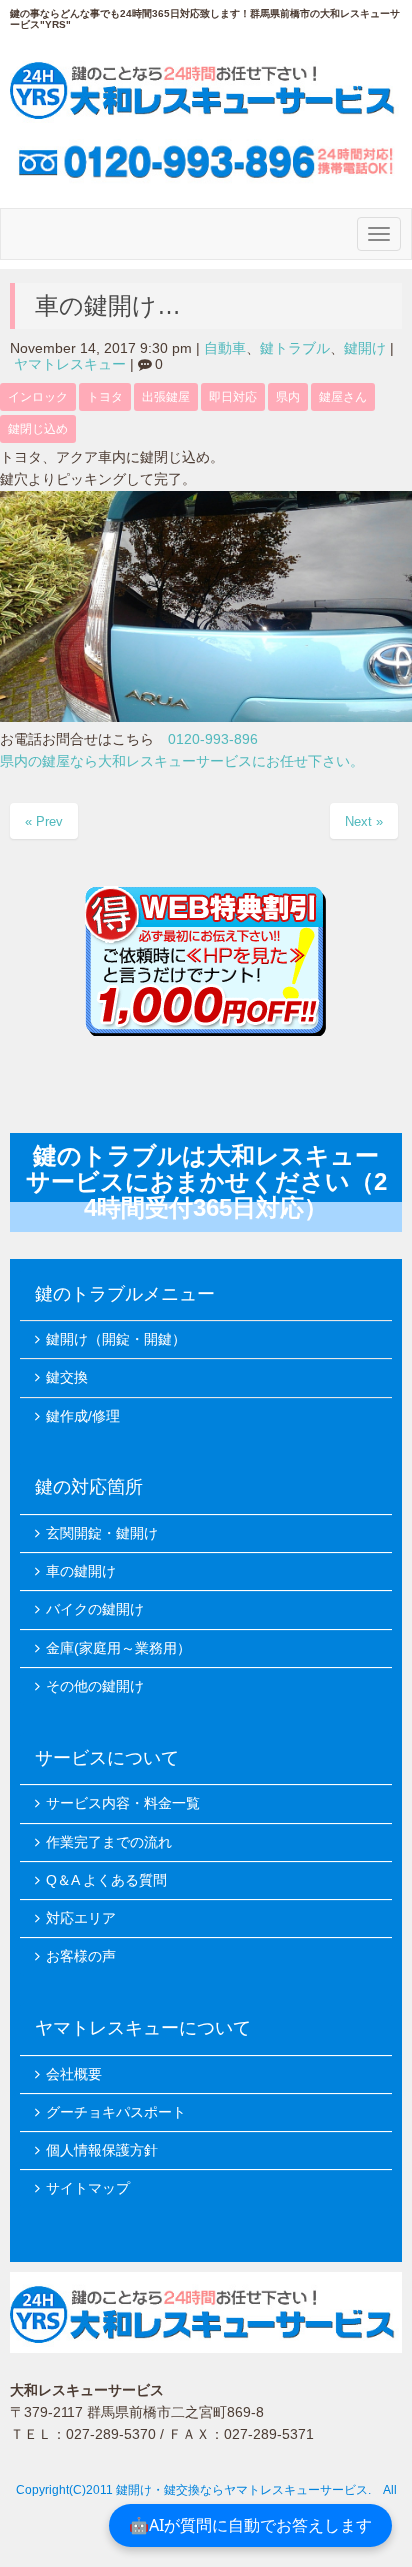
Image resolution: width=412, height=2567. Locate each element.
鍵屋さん (343, 397)
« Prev (44, 821)
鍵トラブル (295, 348)
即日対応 (233, 397)
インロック (38, 397)
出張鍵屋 (166, 397)
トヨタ (105, 397)
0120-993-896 (213, 739)
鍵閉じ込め (38, 429)
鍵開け (365, 348)
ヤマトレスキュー (70, 364)
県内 (288, 397)
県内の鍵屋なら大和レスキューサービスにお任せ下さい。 (182, 761)
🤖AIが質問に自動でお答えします (250, 2525)
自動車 (225, 348)
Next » (364, 821)
